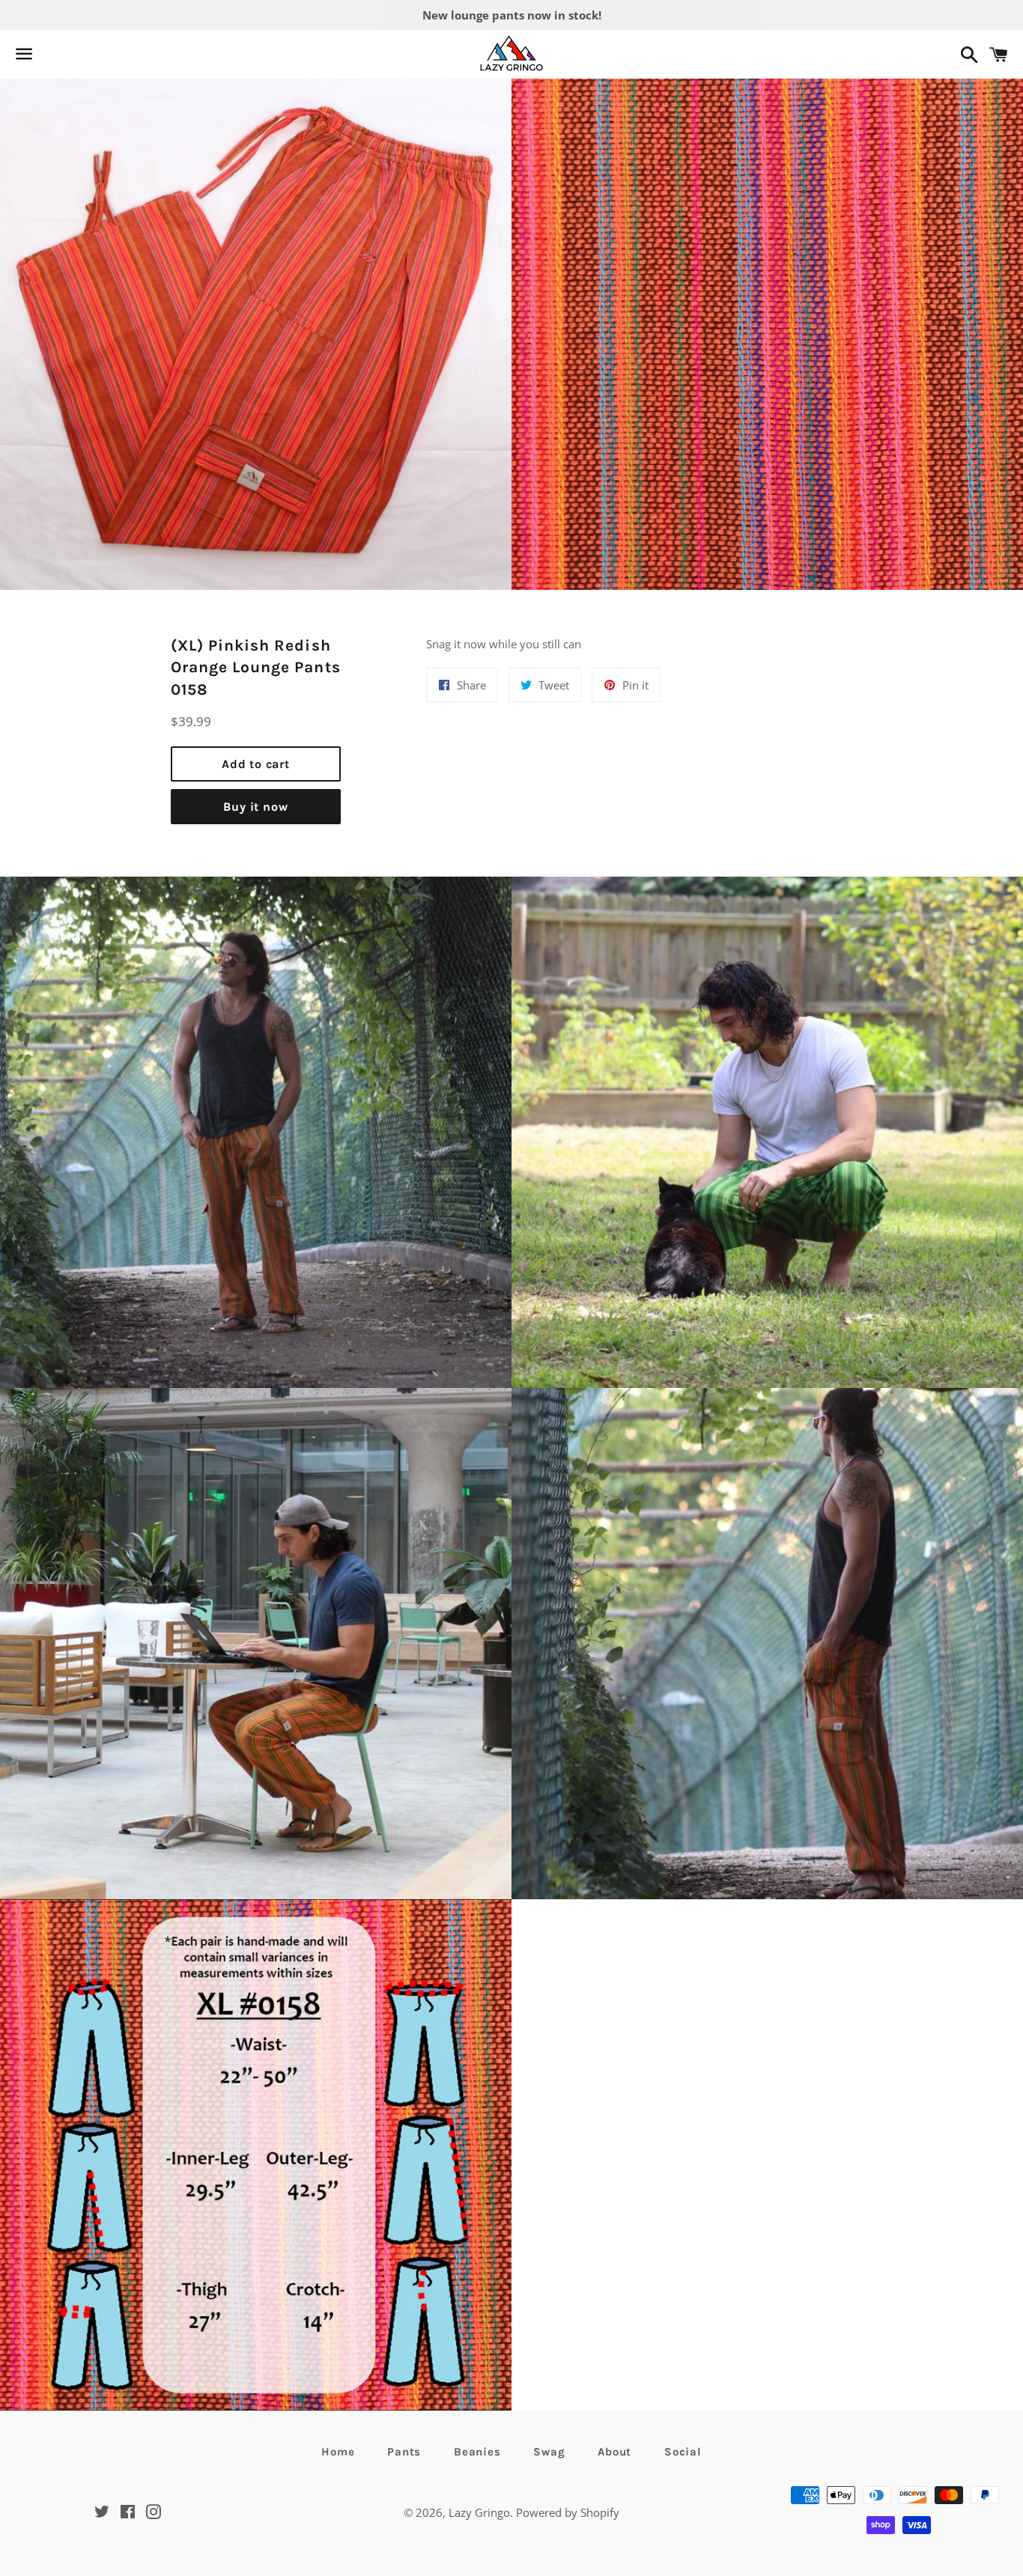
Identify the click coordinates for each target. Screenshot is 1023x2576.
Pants (404, 2452)
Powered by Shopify (568, 2512)
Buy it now (255, 807)
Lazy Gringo (479, 2512)
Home (338, 2452)
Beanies (477, 2452)
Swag (549, 2452)
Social (683, 2452)
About (614, 2452)
